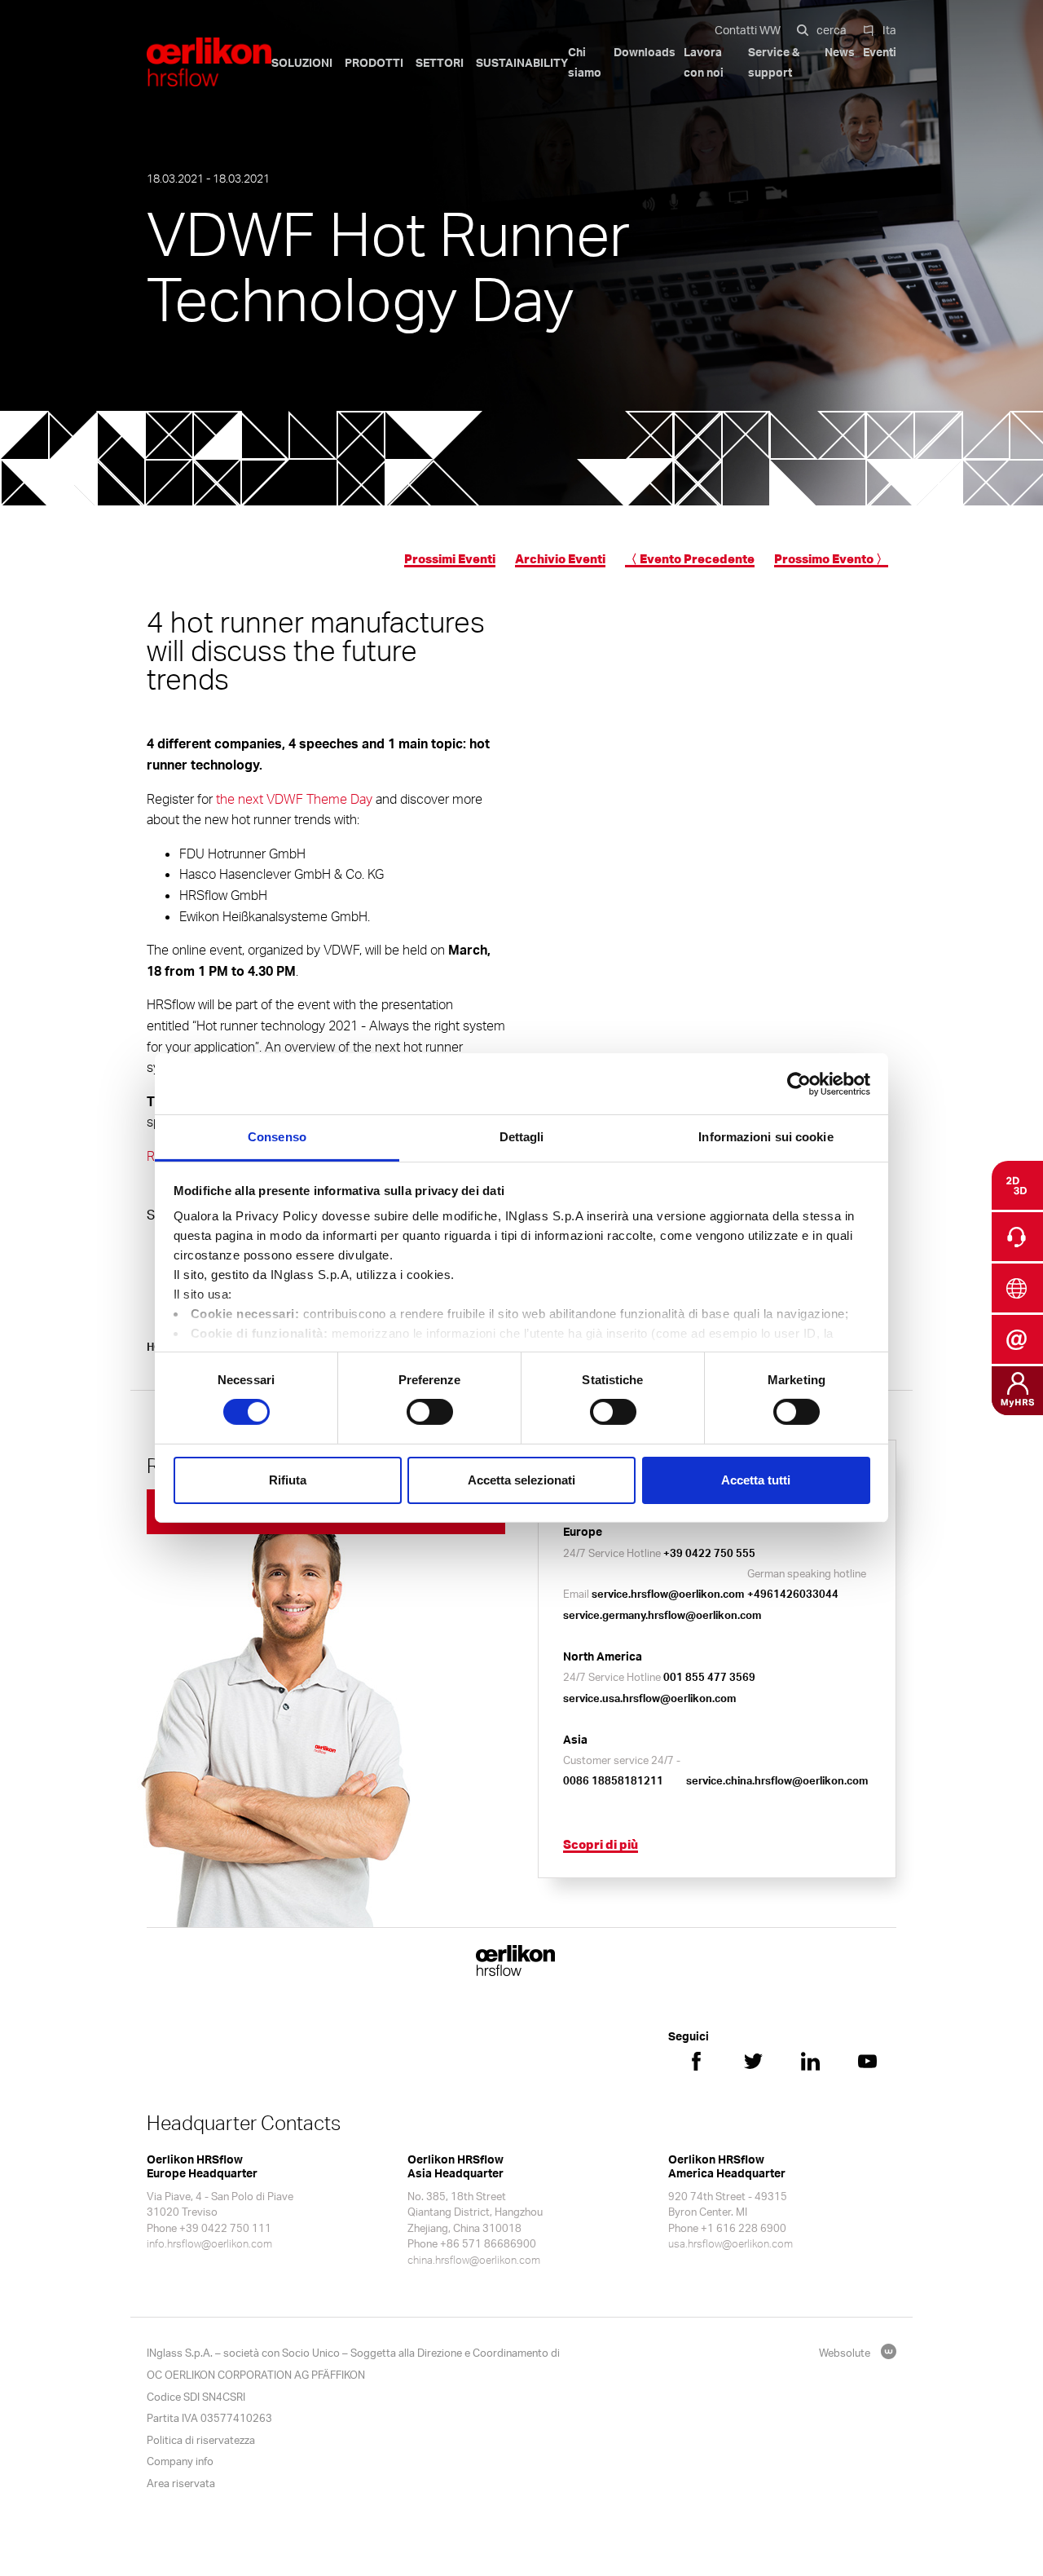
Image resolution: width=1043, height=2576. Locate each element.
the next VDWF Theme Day (294, 799)
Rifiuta (288, 1480)
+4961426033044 (793, 1594)
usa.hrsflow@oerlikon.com (731, 2243)
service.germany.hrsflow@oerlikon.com (662, 1615)
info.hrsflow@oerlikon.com (209, 2243)
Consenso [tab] (277, 1137)
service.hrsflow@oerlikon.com (668, 1594)
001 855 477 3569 (709, 1677)
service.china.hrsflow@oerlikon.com (777, 1780)
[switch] (430, 1412)
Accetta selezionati (521, 1480)
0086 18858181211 (613, 1780)
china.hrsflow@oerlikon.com (474, 2260)
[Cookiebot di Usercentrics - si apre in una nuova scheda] (799, 1083)
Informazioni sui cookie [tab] (766, 1137)
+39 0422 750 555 (709, 1553)
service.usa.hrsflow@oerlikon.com (649, 1698)
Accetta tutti (756, 1480)
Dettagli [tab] (522, 1137)
